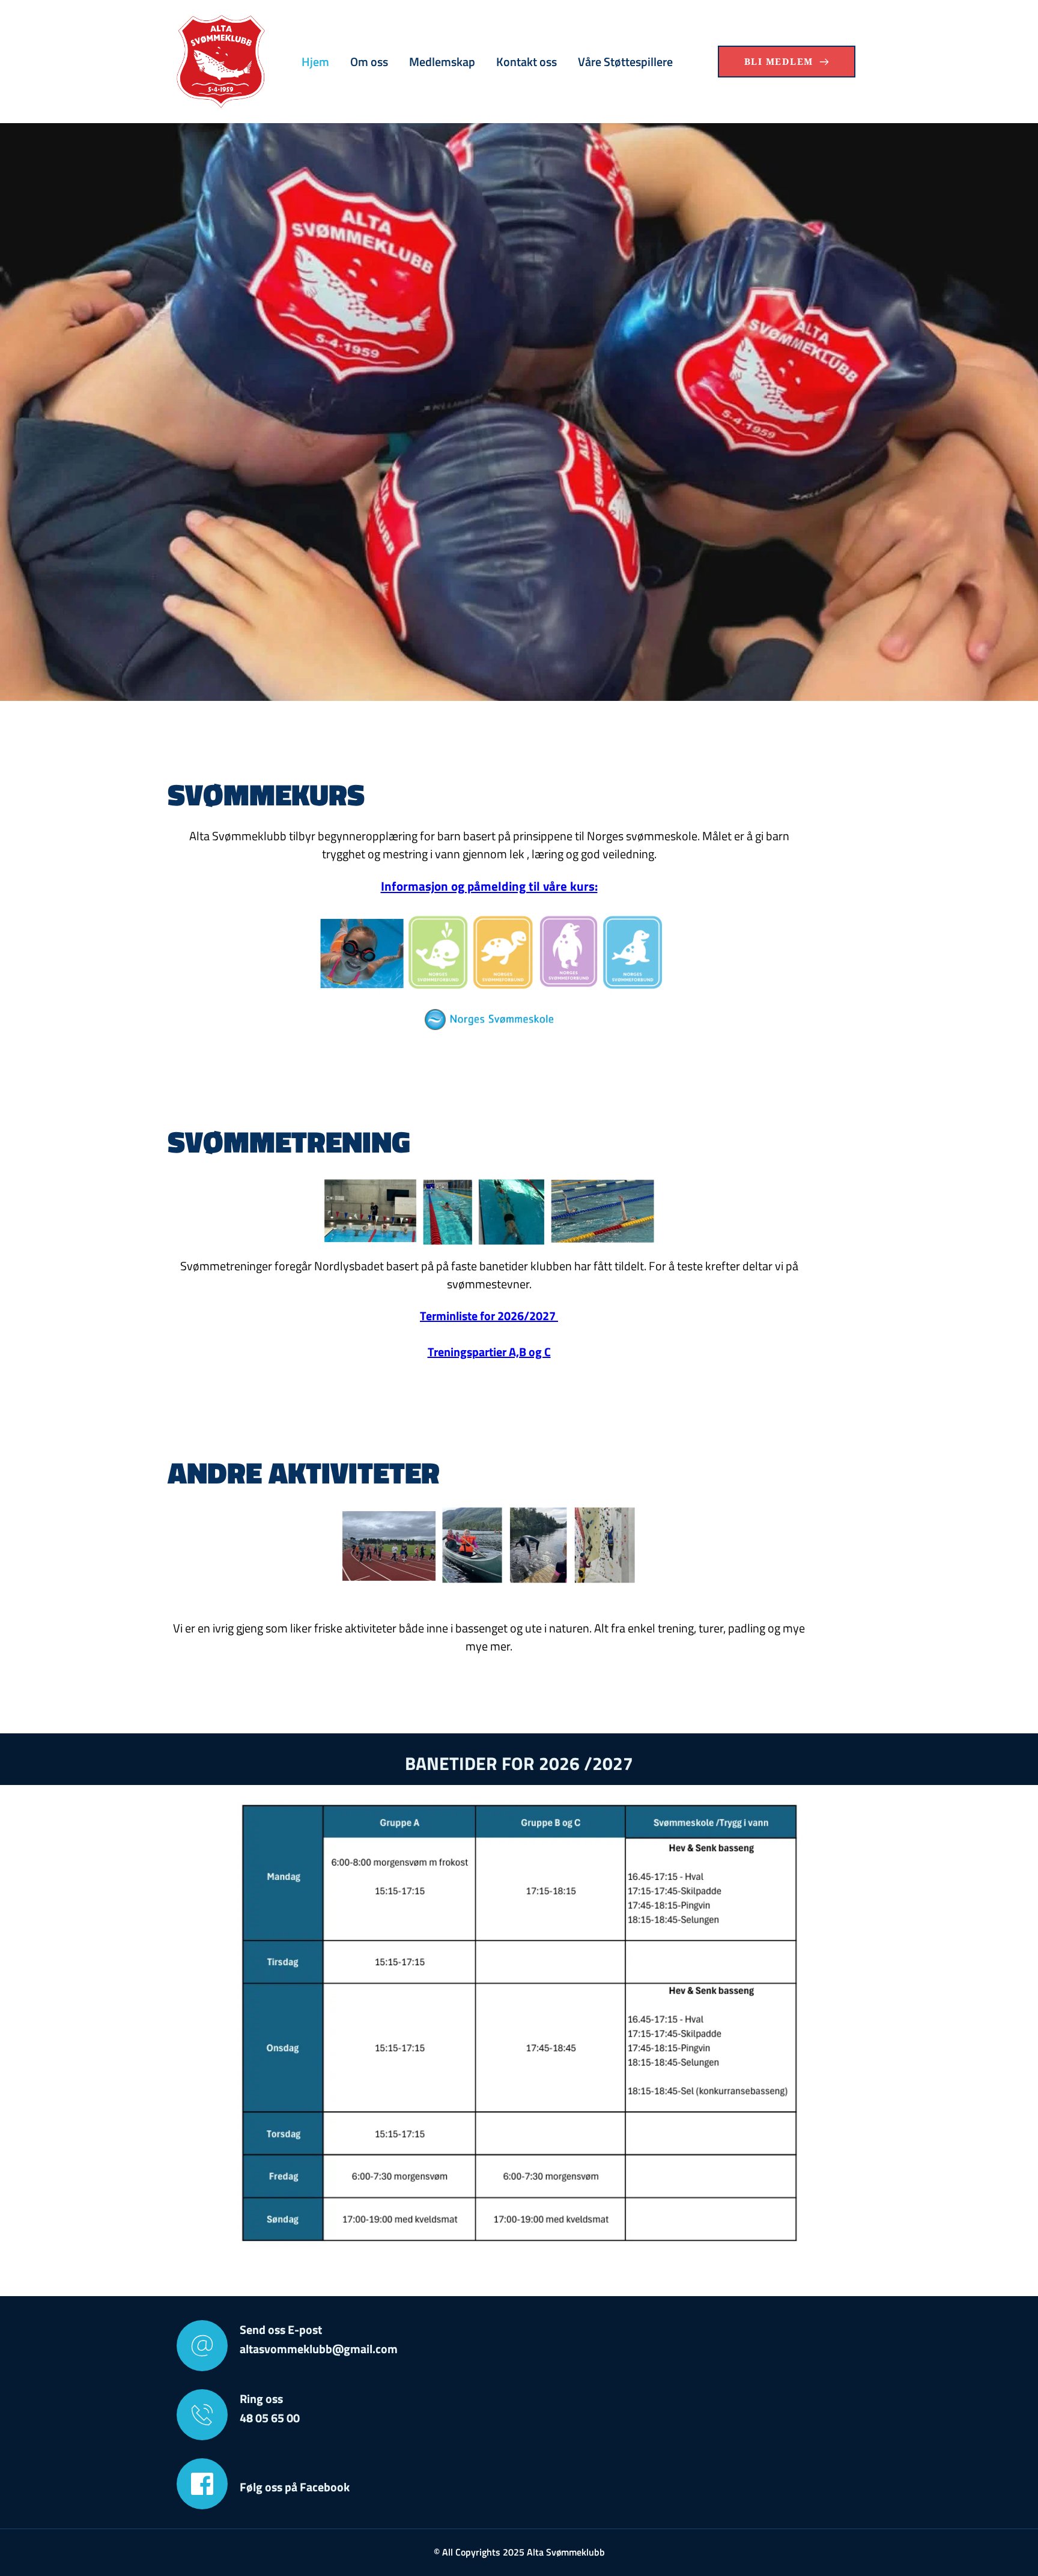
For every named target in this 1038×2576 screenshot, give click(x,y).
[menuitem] (315, 62)
